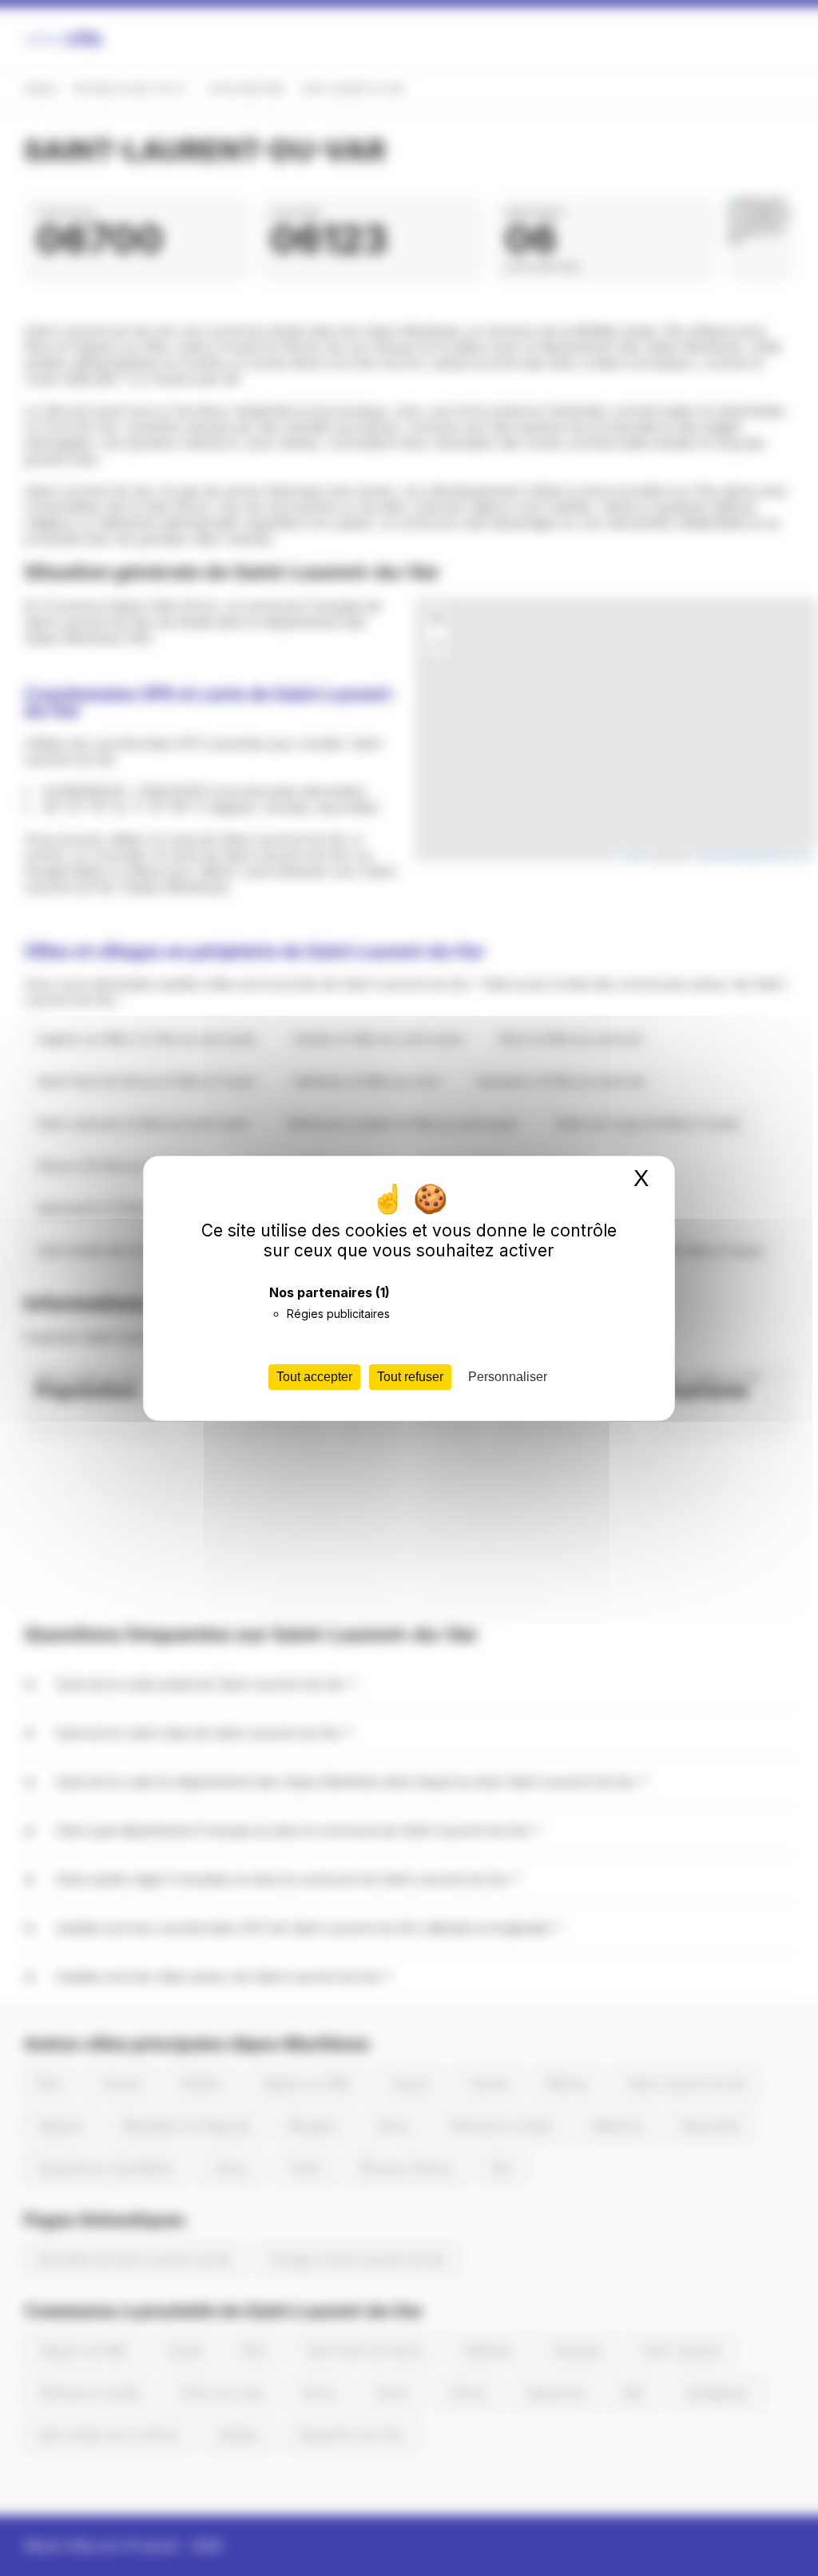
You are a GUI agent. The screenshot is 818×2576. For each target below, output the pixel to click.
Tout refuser (410, 1377)
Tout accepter (314, 1377)
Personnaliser (508, 1377)
